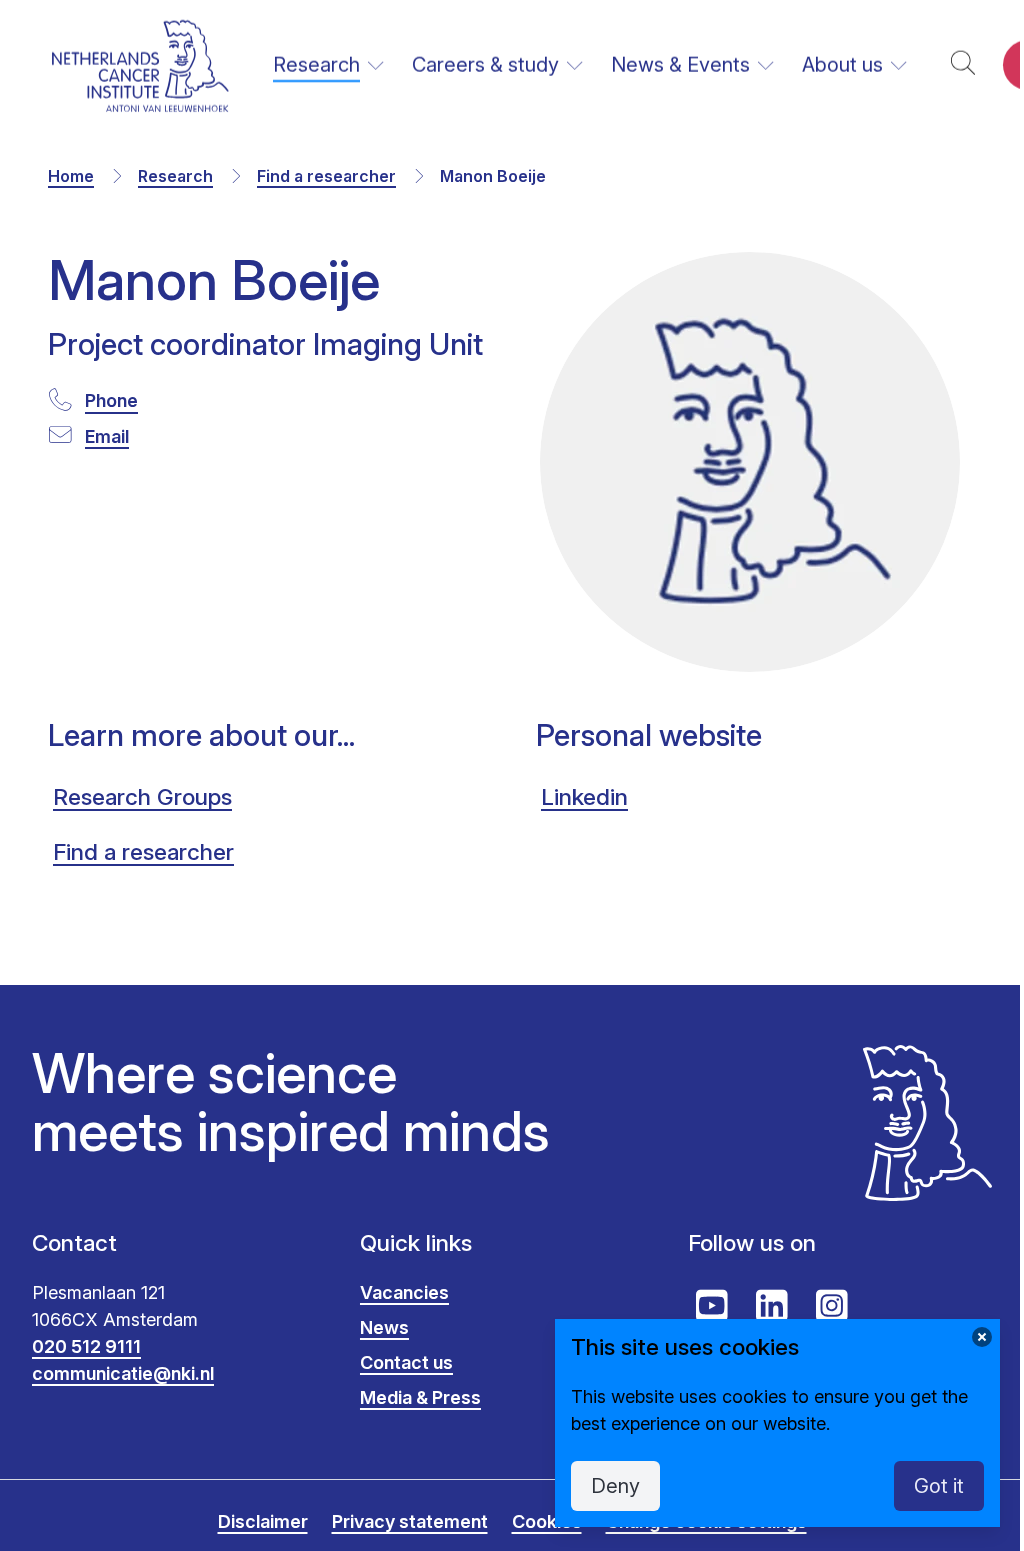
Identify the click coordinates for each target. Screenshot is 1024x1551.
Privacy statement (410, 1521)
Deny (615, 1486)
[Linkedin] (772, 1306)
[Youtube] (712, 1306)
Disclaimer (263, 1521)
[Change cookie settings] (982, 1337)
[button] (963, 65)
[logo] (140, 65)
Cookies (547, 1521)
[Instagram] (832, 1306)
